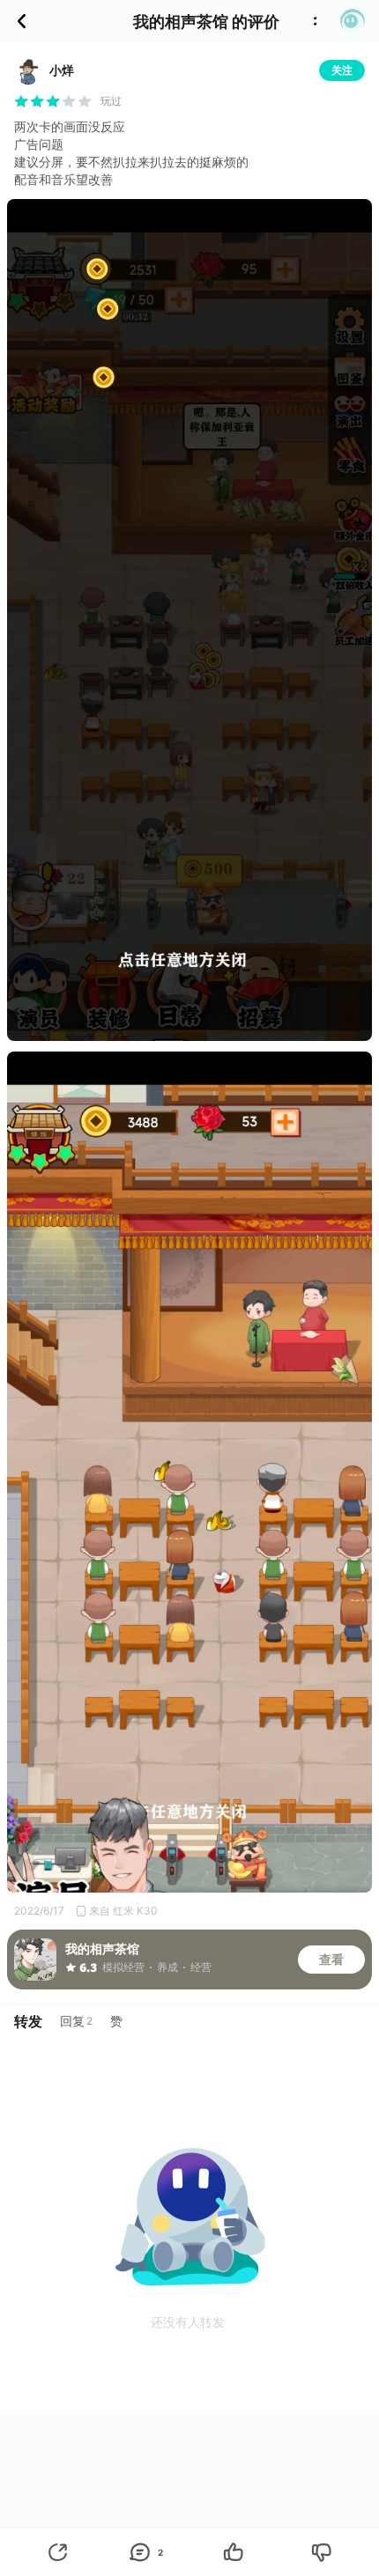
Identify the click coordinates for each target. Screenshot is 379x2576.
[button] (353, 21)
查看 (331, 1959)
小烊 (62, 70)
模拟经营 (123, 1967)
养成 (167, 1967)
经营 (201, 1967)
